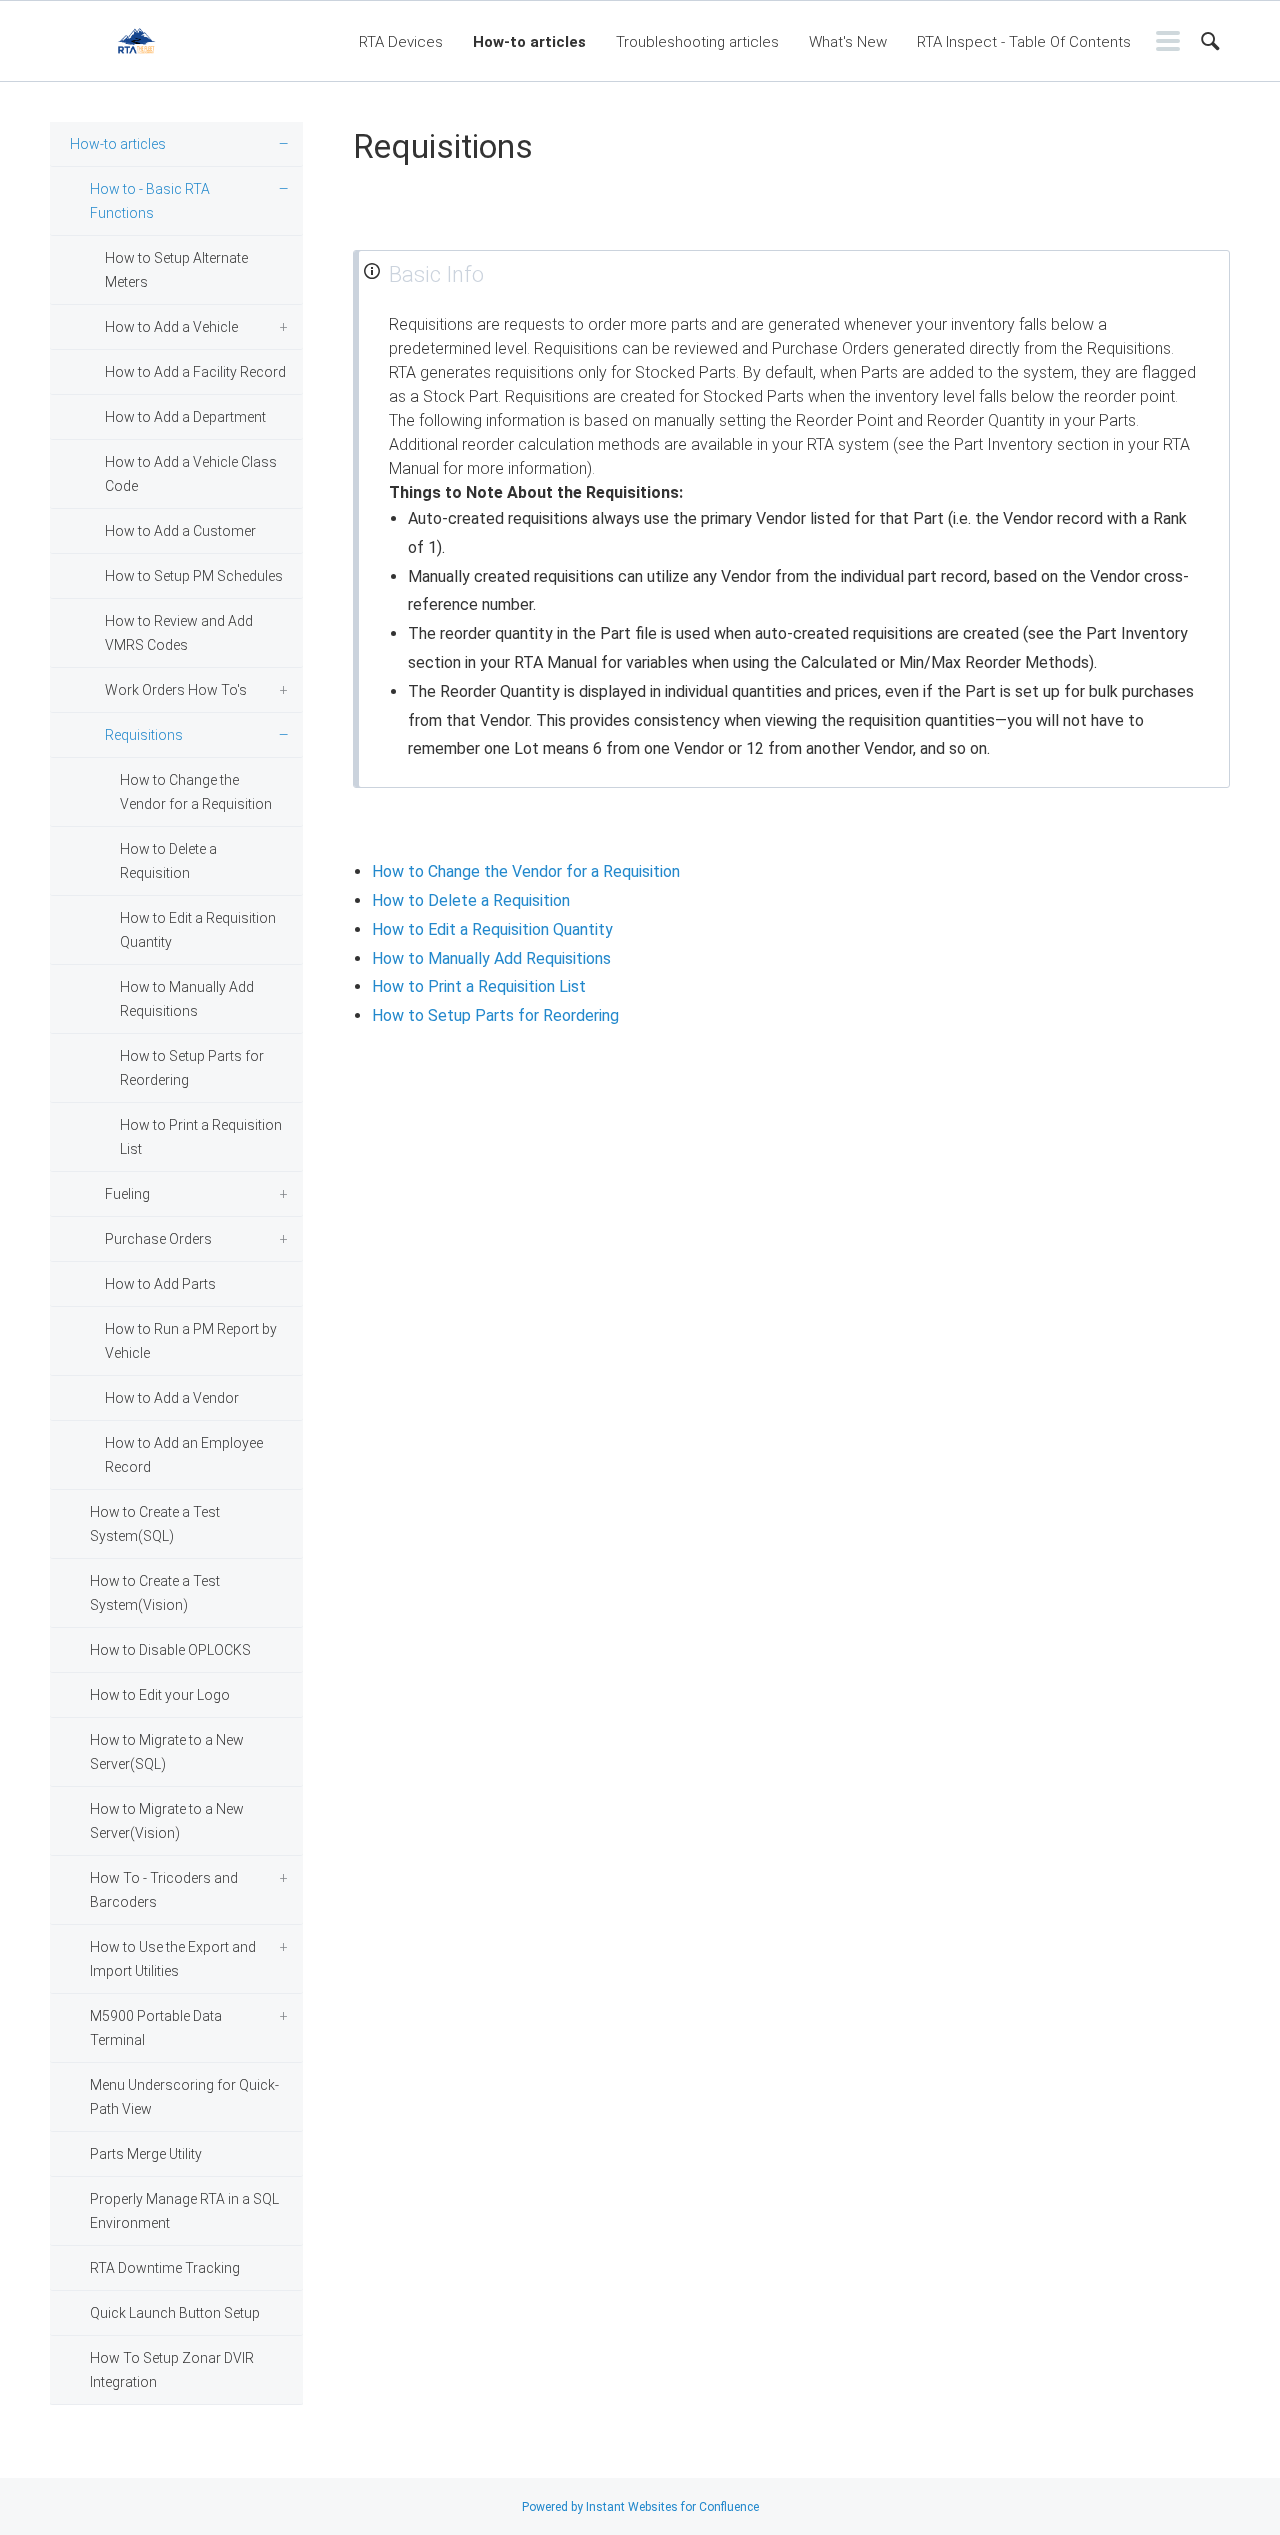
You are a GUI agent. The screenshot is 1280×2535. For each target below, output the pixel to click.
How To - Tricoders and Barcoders (164, 1890)
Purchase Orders (158, 1239)
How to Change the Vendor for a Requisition (196, 792)
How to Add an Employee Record (184, 1455)
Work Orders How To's (176, 690)
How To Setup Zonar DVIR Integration (172, 2370)
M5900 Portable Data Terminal (156, 2028)
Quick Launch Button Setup (175, 2313)
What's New (848, 42)
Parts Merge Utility (146, 2154)
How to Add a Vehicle (171, 327)
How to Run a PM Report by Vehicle (191, 1341)
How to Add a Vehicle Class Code (191, 474)
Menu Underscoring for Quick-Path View (184, 2097)
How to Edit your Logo (160, 1695)
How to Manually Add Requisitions (187, 999)
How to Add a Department (185, 417)
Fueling (127, 1194)
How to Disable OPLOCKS (170, 1650)
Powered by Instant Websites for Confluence (640, 2507)
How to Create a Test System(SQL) (155, 1524)
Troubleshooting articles (697, 42)
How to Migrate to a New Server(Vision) (167, 1821)
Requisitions (144, 735)
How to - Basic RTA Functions (150, 201)
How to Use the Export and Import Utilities (173, 1959)
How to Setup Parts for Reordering (192, 1068)
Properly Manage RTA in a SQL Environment (184, 2211)
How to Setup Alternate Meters (176, 270)
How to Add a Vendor (172, 1398)
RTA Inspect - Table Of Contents (1024, 42)
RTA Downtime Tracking (165, 2268)
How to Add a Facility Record (195, 372)
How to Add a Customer (180, 531)
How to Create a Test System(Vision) (155, 1593)
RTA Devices (401, 42)
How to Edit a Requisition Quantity (198, 930)
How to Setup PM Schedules (194, 576)
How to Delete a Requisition (168, 861)
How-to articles (529, 42)
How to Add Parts (160, 1284)
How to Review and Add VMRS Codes (179, 633)
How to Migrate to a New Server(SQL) (167, 1752)
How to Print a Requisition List (201, 1137)
